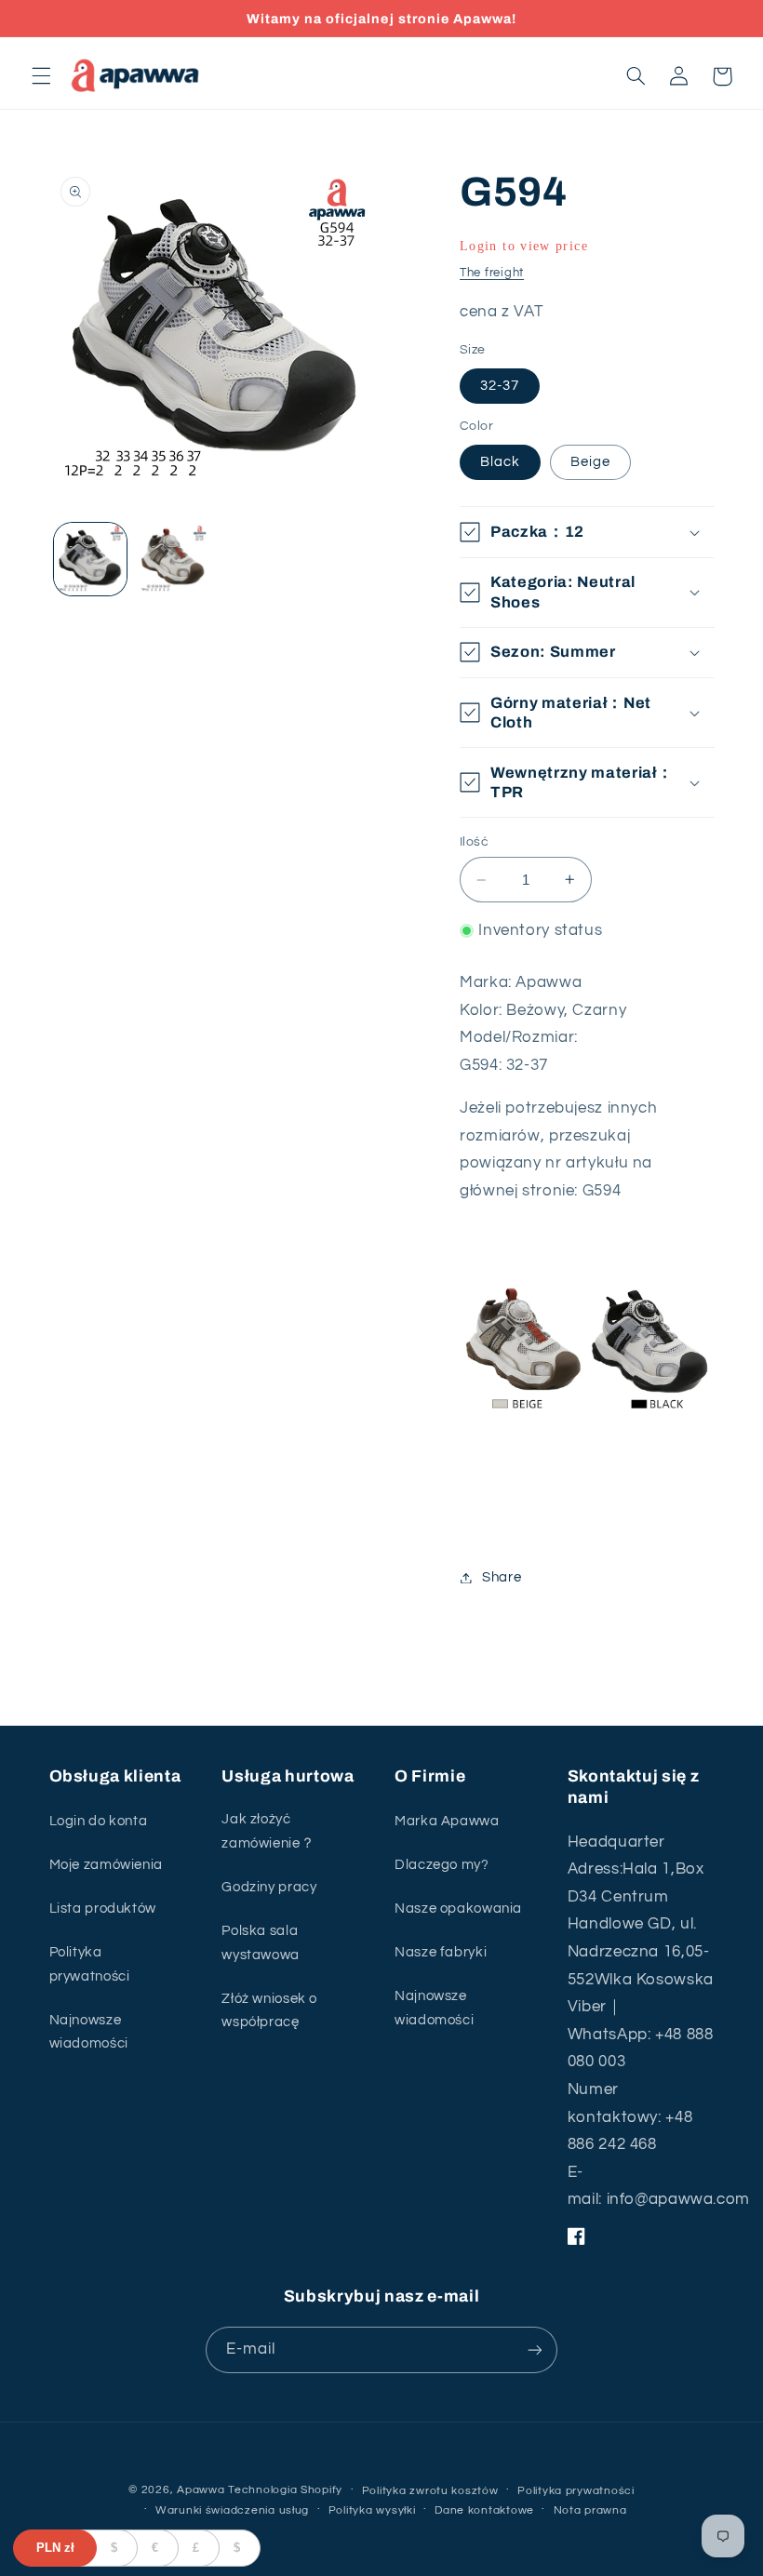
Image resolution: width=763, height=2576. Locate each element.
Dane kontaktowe (484, 2510)
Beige (590, 462)
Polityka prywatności (90, 1964)
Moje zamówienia (106, 1865)
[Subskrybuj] (535, 2349)
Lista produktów (103, 1909)
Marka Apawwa (447, 1821)
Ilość (474, 842)
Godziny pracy (269, 1887)
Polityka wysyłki (372, 2510)
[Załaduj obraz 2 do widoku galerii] (173, 559)
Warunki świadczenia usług (232, 2510)
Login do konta (99, 1821)
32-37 (500, 386)
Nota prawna (590, 2510)
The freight (492, 273)
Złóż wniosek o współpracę (269, 2011)
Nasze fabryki (441, 1952)
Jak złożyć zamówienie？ (268, 1831)
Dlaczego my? (442, 1865)
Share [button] (502, 1577)
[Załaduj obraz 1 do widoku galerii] (90, 559)
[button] (41, 76)
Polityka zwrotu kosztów (430, 2491)
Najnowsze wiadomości (89, 2032)
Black (500, 462)
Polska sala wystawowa (261, 1943)
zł (55, 2548)
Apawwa (201, 2490)
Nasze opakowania (458, 1909)
